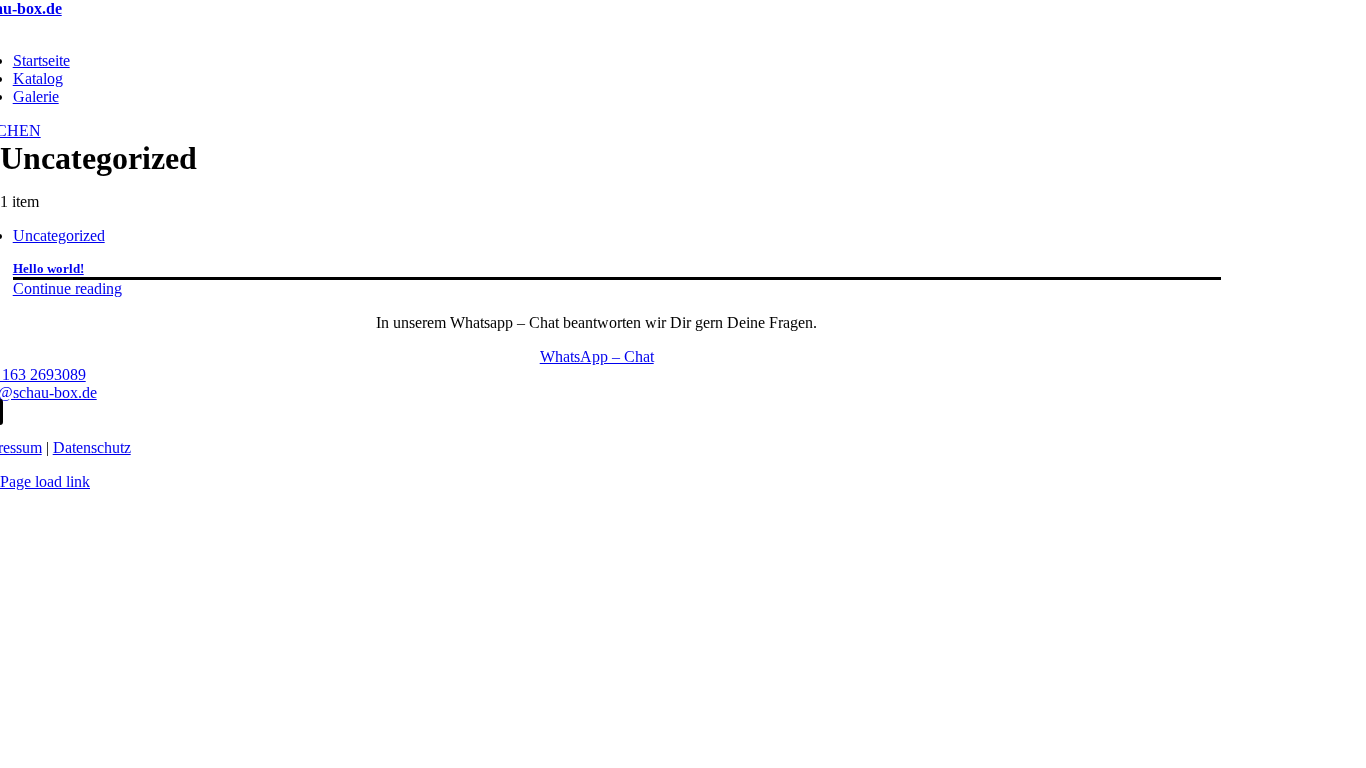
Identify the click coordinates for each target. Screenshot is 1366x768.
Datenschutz (92, 447)
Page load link (45, 481)
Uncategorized (59, 235)
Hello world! (48, 268)
